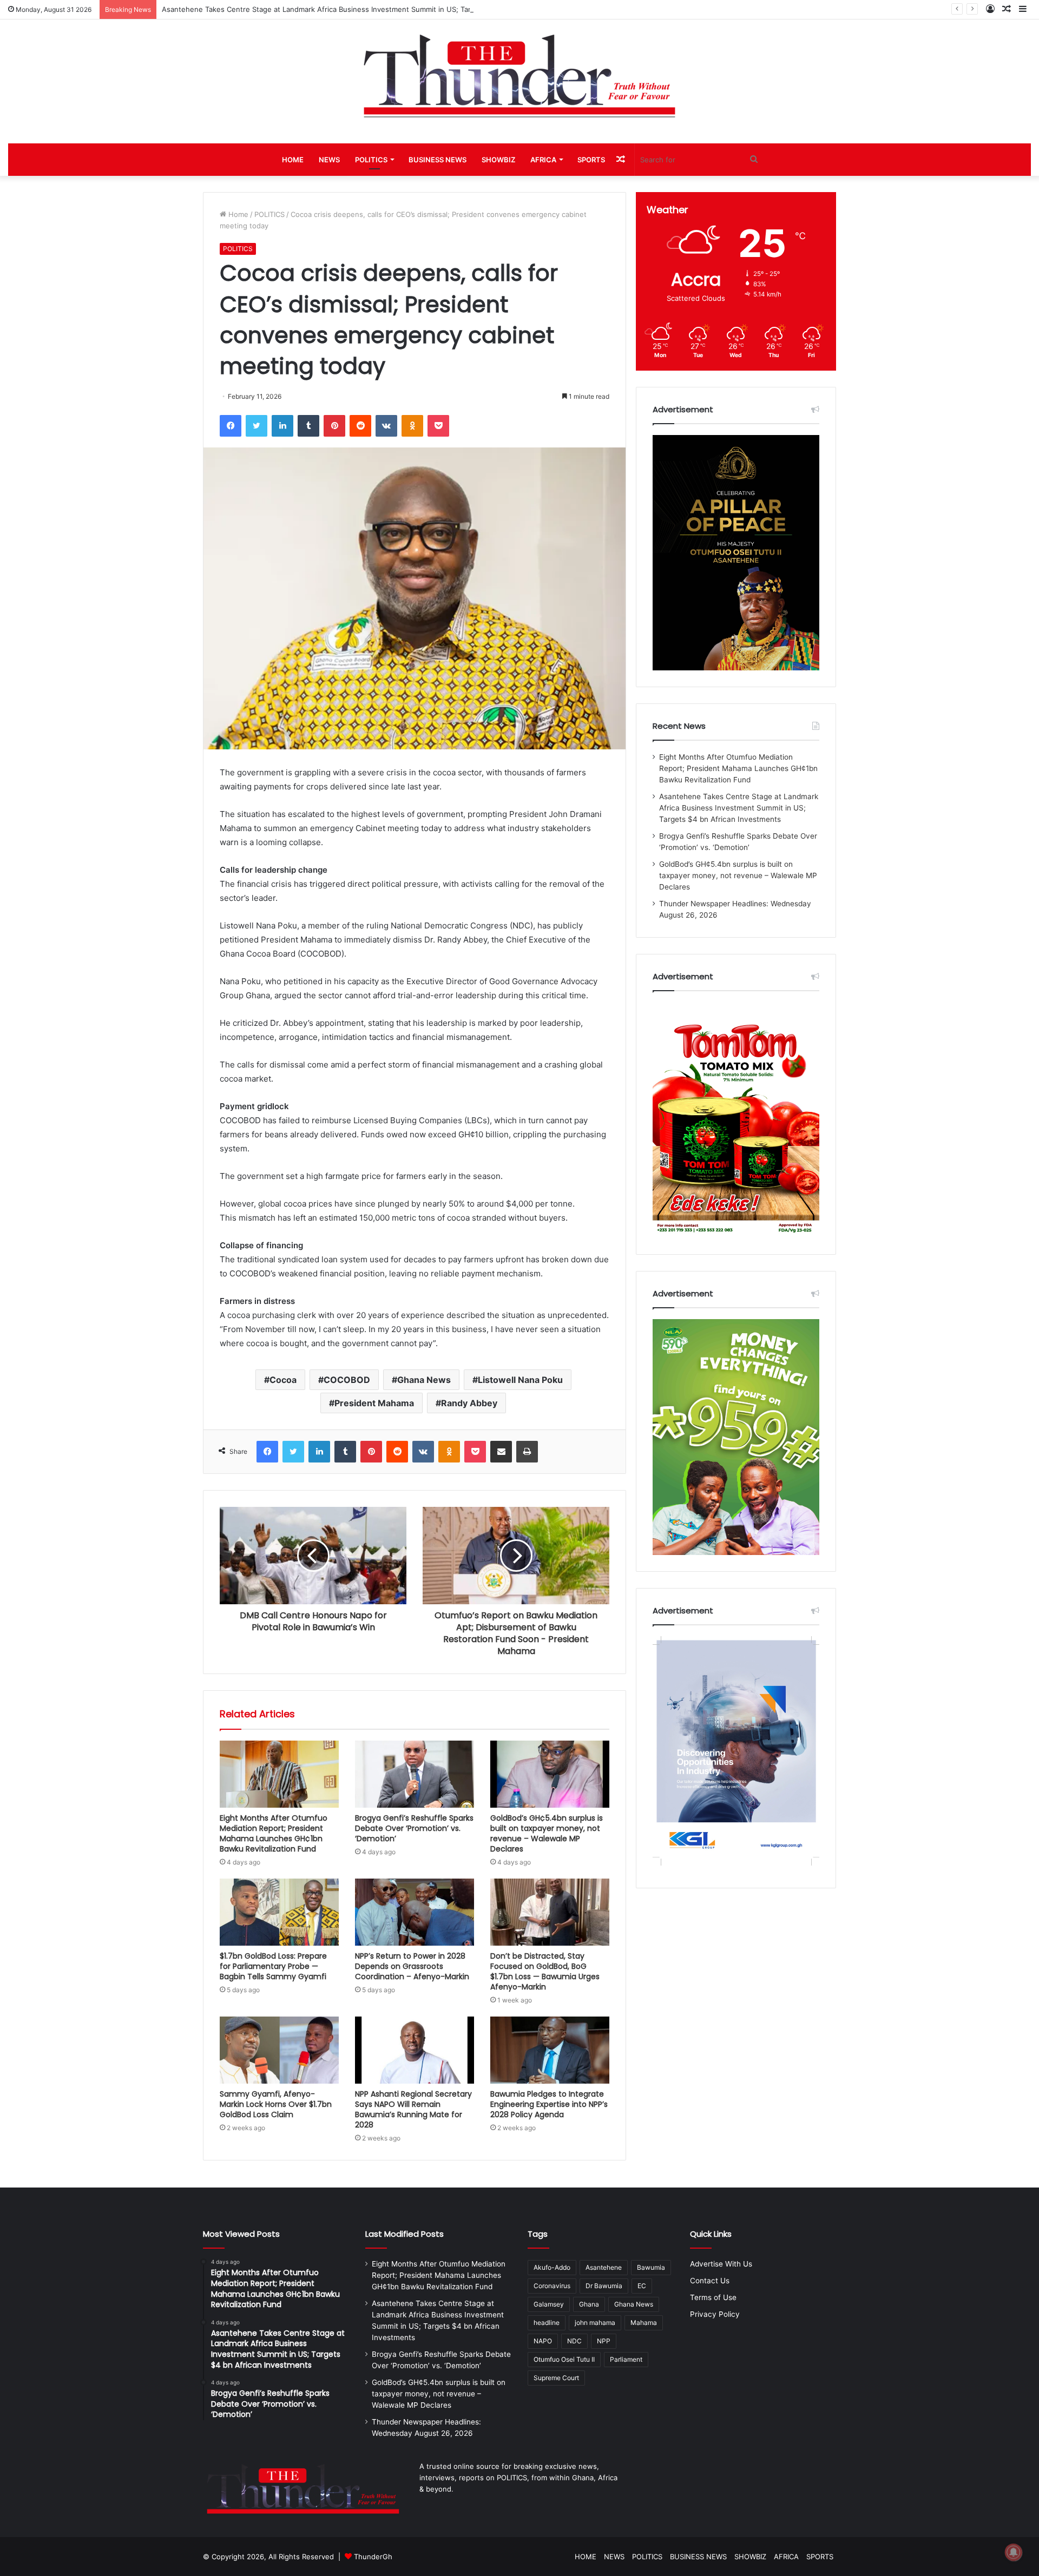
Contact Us (710, 2281)
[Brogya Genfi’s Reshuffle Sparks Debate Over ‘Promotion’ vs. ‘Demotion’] (415, 1774)
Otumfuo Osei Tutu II (564, 2359)
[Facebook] (231, 426)
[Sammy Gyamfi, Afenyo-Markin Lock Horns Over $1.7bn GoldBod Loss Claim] (279, 2050)
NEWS (329, 160)
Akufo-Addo (552, 2267)
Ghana (589, 2304)
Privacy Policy (715, 2314)
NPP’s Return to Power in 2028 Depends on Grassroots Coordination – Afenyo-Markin (412, 1966)
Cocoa (283, 1380)
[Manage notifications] (1014, 2552)
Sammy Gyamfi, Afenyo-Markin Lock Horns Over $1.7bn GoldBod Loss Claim (276, 2104)
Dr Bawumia (604, 2286)
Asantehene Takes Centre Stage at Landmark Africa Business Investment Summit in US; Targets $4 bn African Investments (370, 9)
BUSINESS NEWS (438, 160)
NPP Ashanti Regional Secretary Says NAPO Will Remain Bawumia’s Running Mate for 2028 (413, 2109)
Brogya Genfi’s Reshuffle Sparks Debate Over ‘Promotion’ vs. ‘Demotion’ (414, 1828)
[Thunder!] (519, 75)
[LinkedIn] (282, 426)
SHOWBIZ (498, 160)
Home (237, 214)
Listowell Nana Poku (520, 1380)
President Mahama (374, 1403)
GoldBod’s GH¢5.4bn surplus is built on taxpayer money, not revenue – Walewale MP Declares (547, 1833)
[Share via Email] (501, 1452)
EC (642, 2286)
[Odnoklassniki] (412, 426)
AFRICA (543, 160)
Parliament (626, 2359)
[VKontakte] (386, 426)
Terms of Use (713, 2297)
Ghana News (424, 1380)
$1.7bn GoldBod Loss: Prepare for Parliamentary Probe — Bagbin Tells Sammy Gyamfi (273, 1966)
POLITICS (371, 160)
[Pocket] (438, 426)
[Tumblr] (308, 426)
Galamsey (549, 2304)
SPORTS (591, 160)
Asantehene (604, 2267)
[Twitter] (257, 426)
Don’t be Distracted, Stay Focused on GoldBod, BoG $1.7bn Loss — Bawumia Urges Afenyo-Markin (545, 1971)
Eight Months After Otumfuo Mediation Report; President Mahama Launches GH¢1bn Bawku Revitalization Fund (274, 1833)
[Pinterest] (334, 426)
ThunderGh (373, 2557)
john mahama (595, 2323)
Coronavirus (552, 2286)
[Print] (527, 1452)
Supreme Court (556, 2378)
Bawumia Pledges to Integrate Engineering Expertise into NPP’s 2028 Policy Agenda (549, 2104)
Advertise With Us (721, 2264)
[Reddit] (360, 426)
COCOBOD (347, 1380)
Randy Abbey (469, 1403)
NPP (604, 2341)
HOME (293, 160)
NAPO (543, 2341)
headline (547, 2323)
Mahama (644, 2323)
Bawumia (651, 2267)
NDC (574, 2341)
